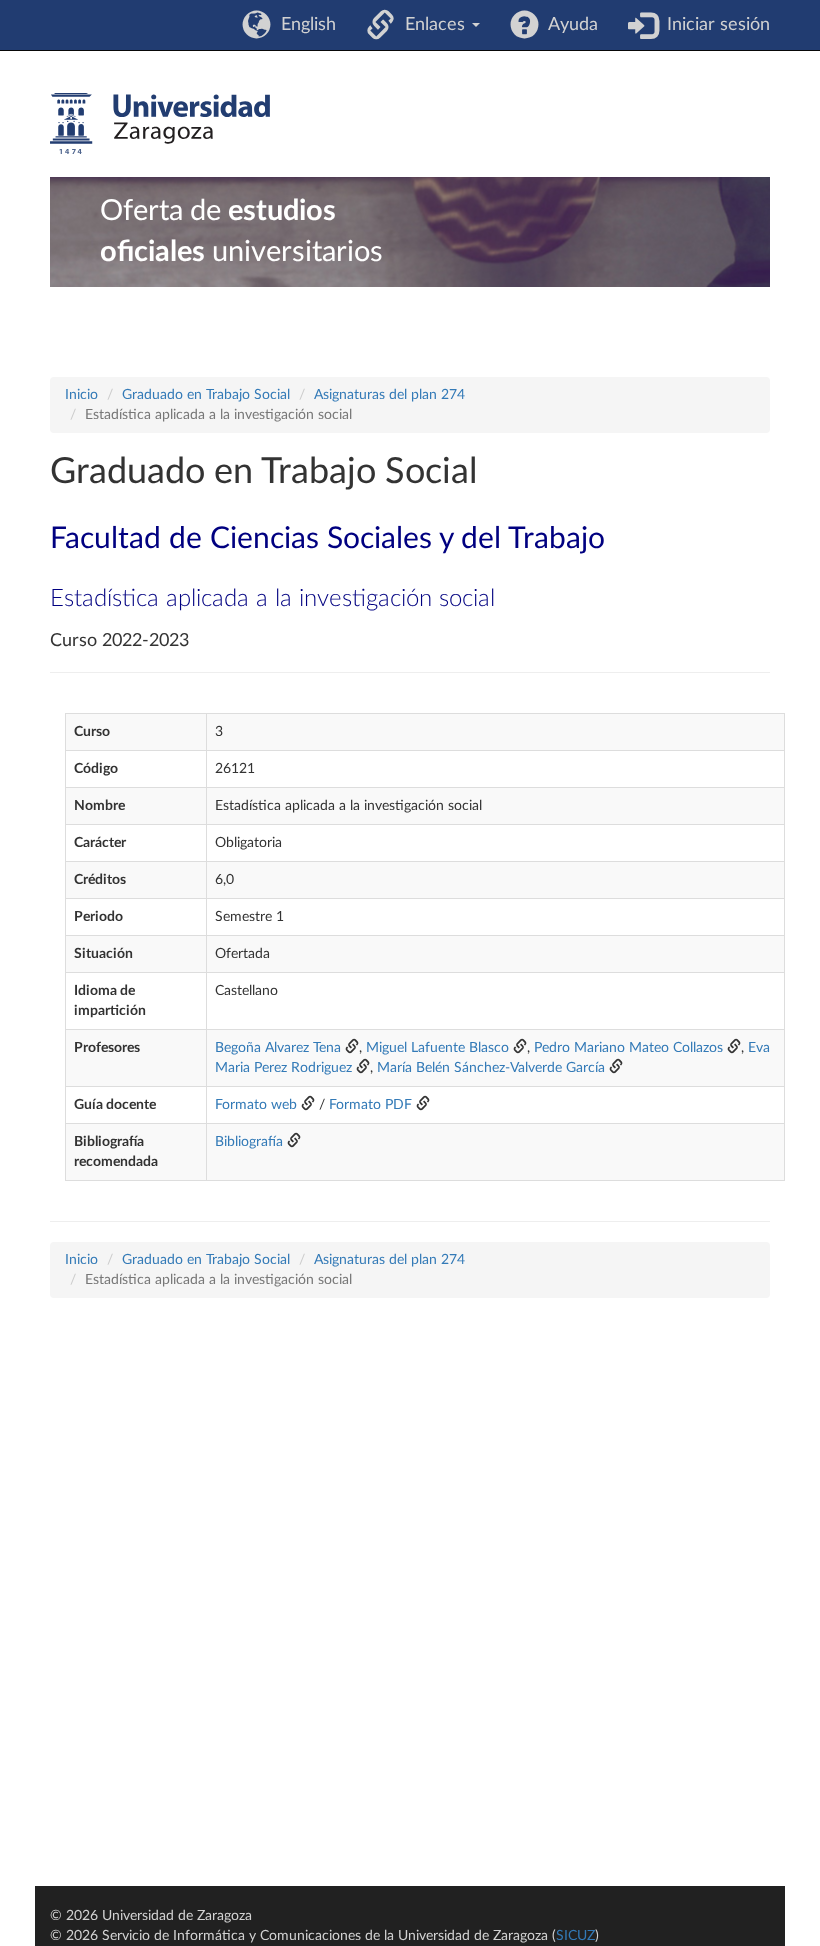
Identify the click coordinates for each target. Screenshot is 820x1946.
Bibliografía (249, 1142)
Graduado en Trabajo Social (206, 395)
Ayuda (568, 25)
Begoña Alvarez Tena (278, 1048)
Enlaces (432, 25)
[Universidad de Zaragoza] (160, 124)
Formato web (256, 1105)
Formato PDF (370, 1105)
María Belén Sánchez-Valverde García (491, 1068)
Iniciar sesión (713, 25)
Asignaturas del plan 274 (389, 395)
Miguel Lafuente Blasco (437, 1048)
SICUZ (575, 1936)
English (303, 25)
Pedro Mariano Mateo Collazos (628, 1048)
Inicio (81, 395)
